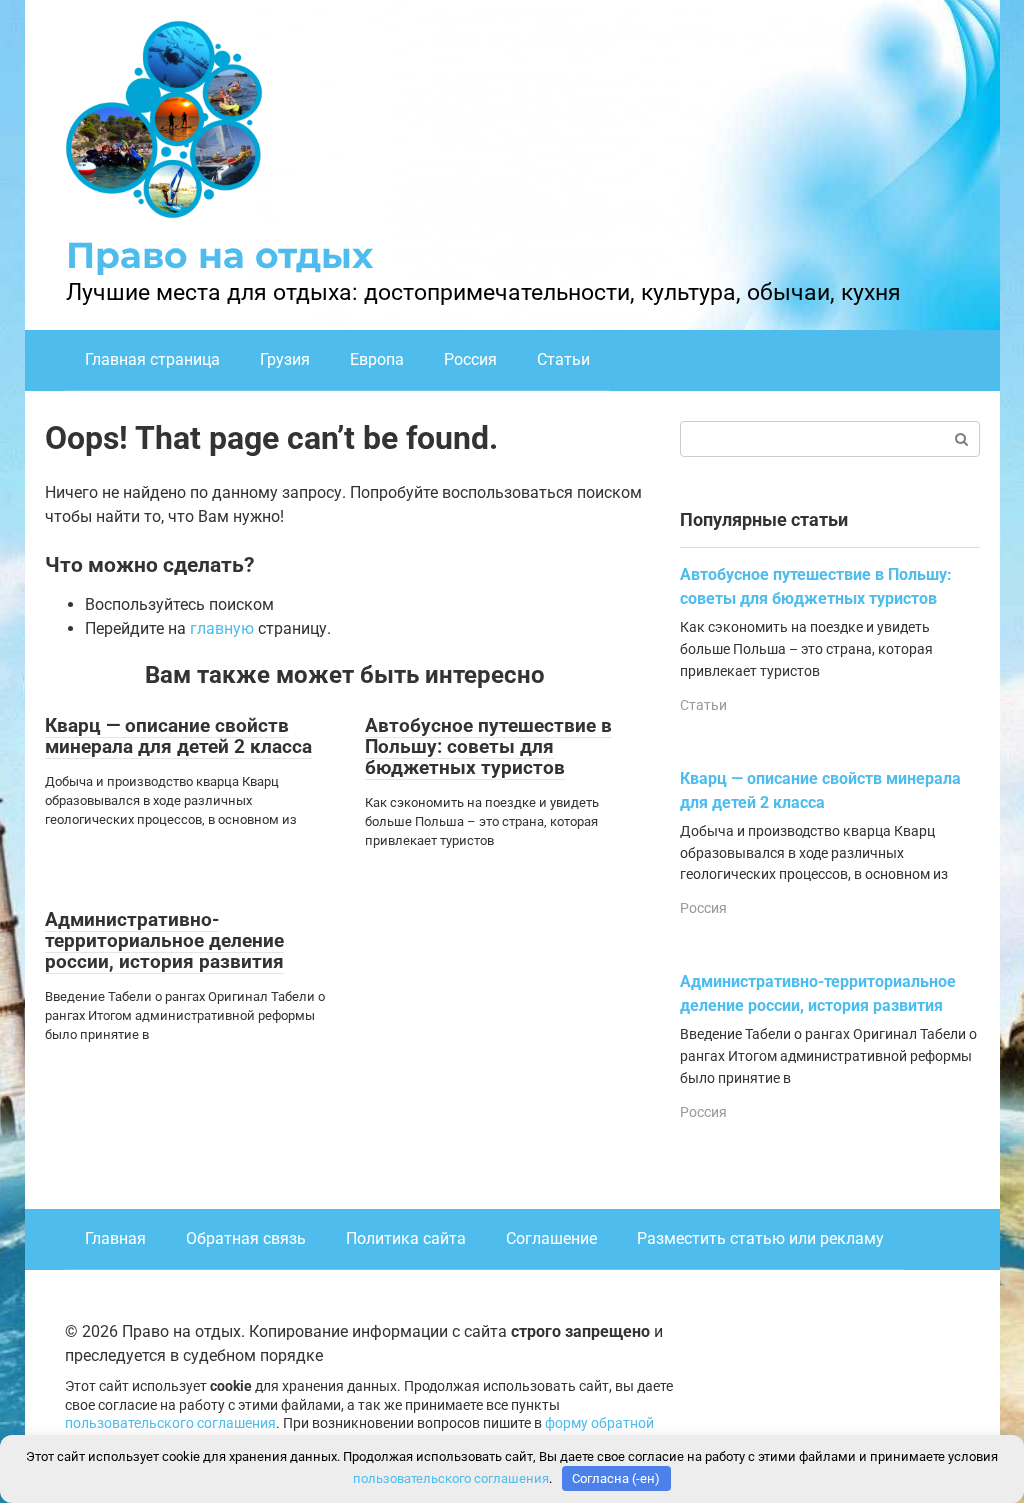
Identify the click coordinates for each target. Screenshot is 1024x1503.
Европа (377, 359)
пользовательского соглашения (170, 1423)
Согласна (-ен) (616, 1478)
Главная (115, 1238)
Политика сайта (406, 1238)
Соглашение (551, 1238)
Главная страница (152, 359)
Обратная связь (246, 1238)
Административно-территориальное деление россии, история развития (164, 940)
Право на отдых (219, 255)
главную (222, 628)
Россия (470, 359)
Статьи (563, 359)
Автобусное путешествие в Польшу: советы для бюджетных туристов (488, 746)
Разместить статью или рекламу (760, 1238)
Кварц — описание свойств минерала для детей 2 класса (178, 736)
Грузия (285, 359)
